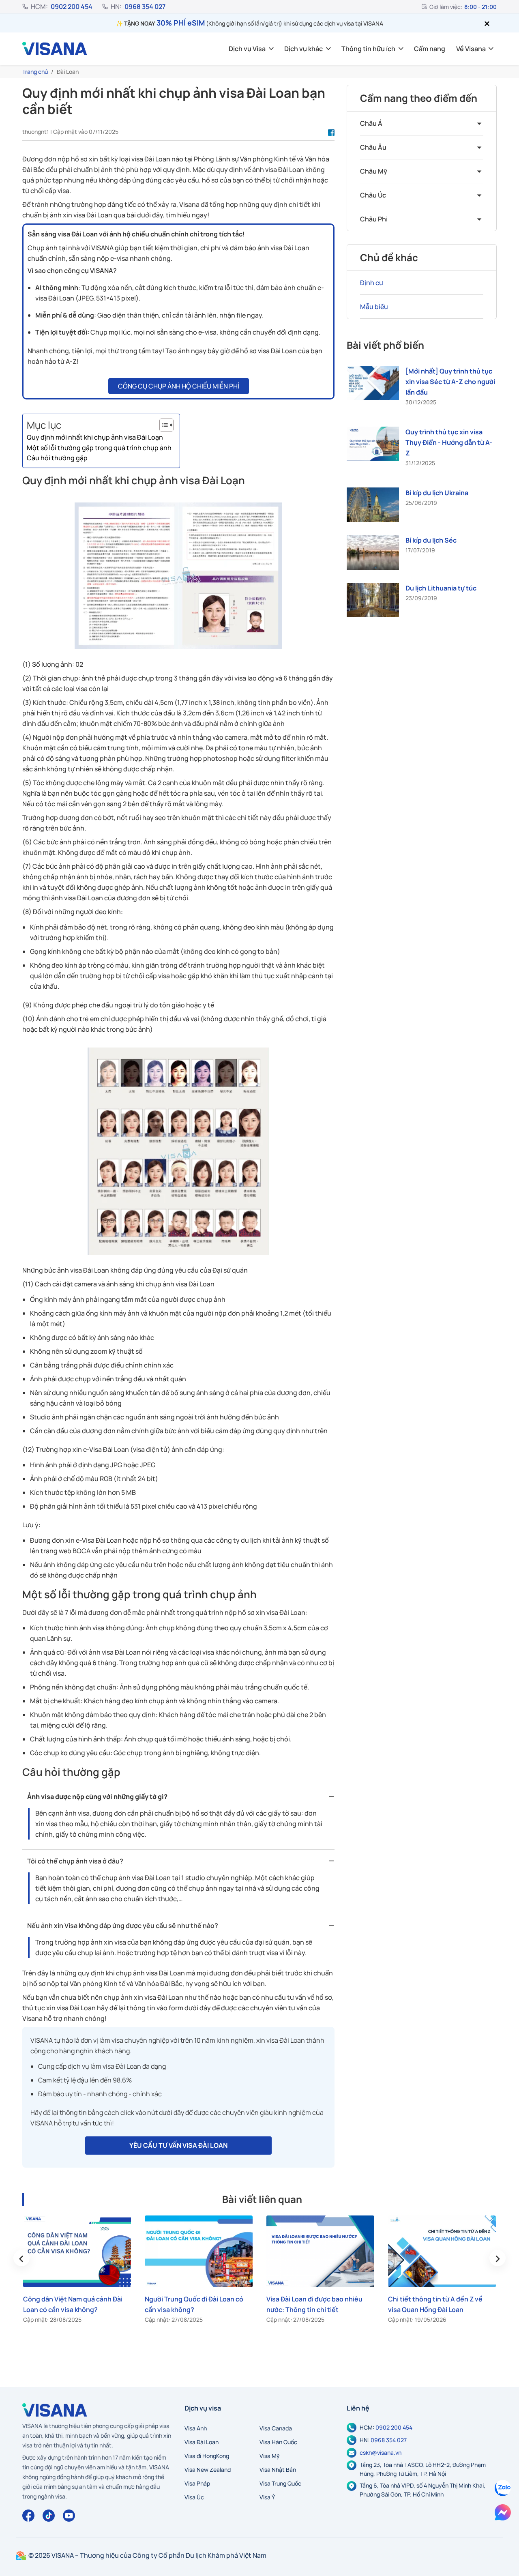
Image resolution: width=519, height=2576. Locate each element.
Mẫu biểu (374, 307)
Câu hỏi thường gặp (57, 458)
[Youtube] (69, 2516)
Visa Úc (194, 2497)
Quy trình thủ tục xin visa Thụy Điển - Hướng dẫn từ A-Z (449, 442)
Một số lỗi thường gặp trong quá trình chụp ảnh (99, 448)
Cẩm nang (430, 49)
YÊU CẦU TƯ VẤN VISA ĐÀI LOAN (178, 2145)
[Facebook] (28, 2516)
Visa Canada (276, 2428)
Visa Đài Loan (202, 2442)
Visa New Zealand (208, 2470)
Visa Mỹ (270, 2456)
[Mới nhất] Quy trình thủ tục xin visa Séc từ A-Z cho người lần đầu (450, 382)
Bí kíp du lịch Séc (431, 540)
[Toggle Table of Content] (162, 425)
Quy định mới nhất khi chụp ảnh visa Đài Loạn (95, 437)
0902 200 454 (72, 6)
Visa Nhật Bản (278, 2470)
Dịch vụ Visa (247, 49)
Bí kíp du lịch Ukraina (437, 493)
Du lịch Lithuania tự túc (441, 588)
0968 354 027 (145, 6)
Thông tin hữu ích (368, 49)
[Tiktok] (49, 2516)
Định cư (372, 283)
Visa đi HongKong (207, 2456)
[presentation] (21, 2258)
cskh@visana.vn (381, 2453)
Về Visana (471, 49)
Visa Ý (267, 2497)
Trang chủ (35, 72)
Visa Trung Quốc (280, 2483)
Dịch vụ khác (303, 49)
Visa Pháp (197, 2483)
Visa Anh (196, 2428)
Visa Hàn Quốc (278, 2442)
